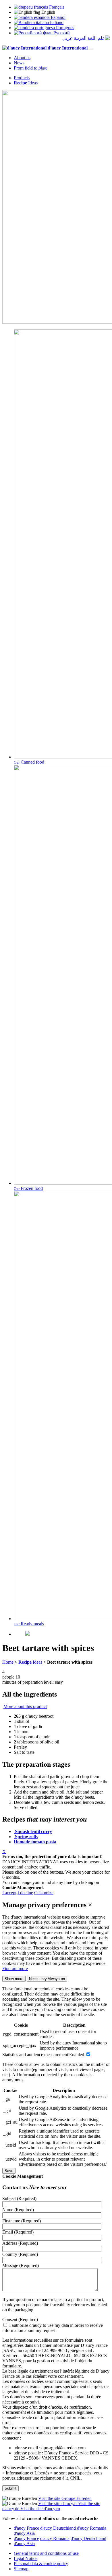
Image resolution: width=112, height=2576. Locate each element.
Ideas (26, 83)
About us (22, 58)
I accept (9, 1893)
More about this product (25, 1706)
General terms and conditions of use (46, 2553)
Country (20, 2254)
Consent (20, 2320)
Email (18, 2232)
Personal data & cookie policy (41, 2564)
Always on (47, 1979)
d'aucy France (26, 2528)
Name (18, 2210)
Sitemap (21, 2569)
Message (21, 2265)
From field (31, 68)
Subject (19, 2198)
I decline (25, 1893)
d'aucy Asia (24, 2533)
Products (22, 78)
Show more (14, 1979)
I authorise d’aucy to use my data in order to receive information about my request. (53, 2328)
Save (9, 2171)
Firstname (22, 2221)
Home (8, 1662)
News (19, 63)
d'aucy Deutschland (58, 2528)
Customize (44, 1893)
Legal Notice (26, 2558)
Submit (10, 2488)
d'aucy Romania (92, 2528)
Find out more (15, 1968)
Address (20, 2243)
